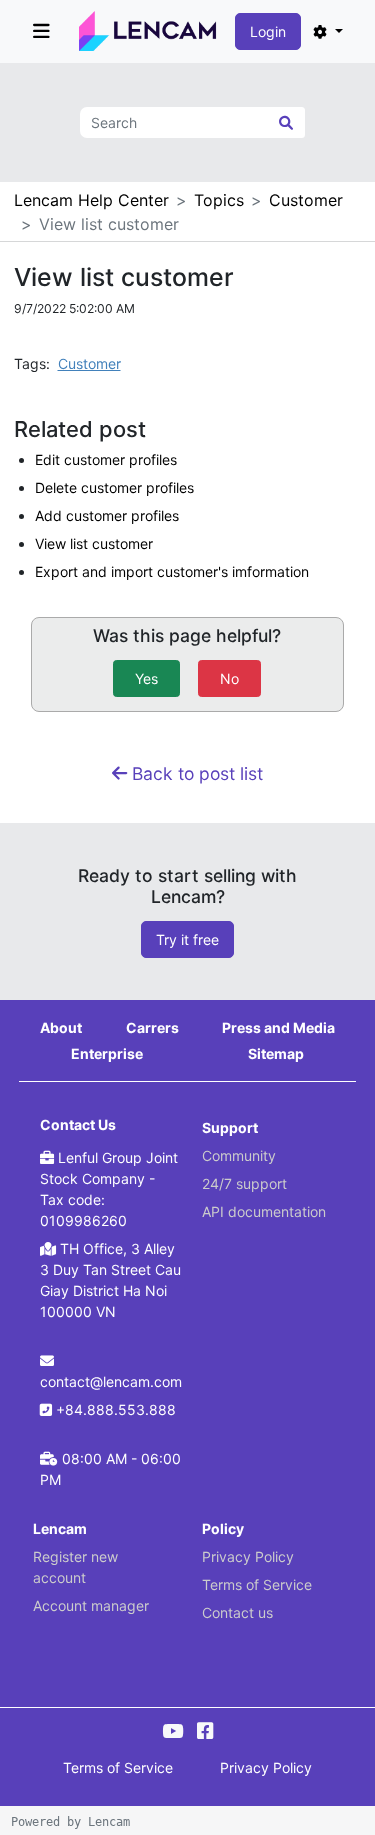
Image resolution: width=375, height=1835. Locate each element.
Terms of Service (257, 1584)
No (229, 678)
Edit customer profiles (106, 459)
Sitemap (276, 1053)
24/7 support (244, 1183)
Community (239, 1155)
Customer (306, 200)
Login (268, 31)
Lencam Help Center (91, 200)
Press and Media (278, 1027)
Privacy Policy (248, 1556)
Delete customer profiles (114, 487)
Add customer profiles (107, 515)
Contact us (237, 1612)
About (61, 1027)
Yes (146, 678)
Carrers (152, 1027)
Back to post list (195, 773)
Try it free (187, 939)
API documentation (264, 1211)
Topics (219, 200)
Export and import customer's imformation (172, 571)
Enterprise (107, 1053)
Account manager (91, 1605)
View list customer (94, 543)
